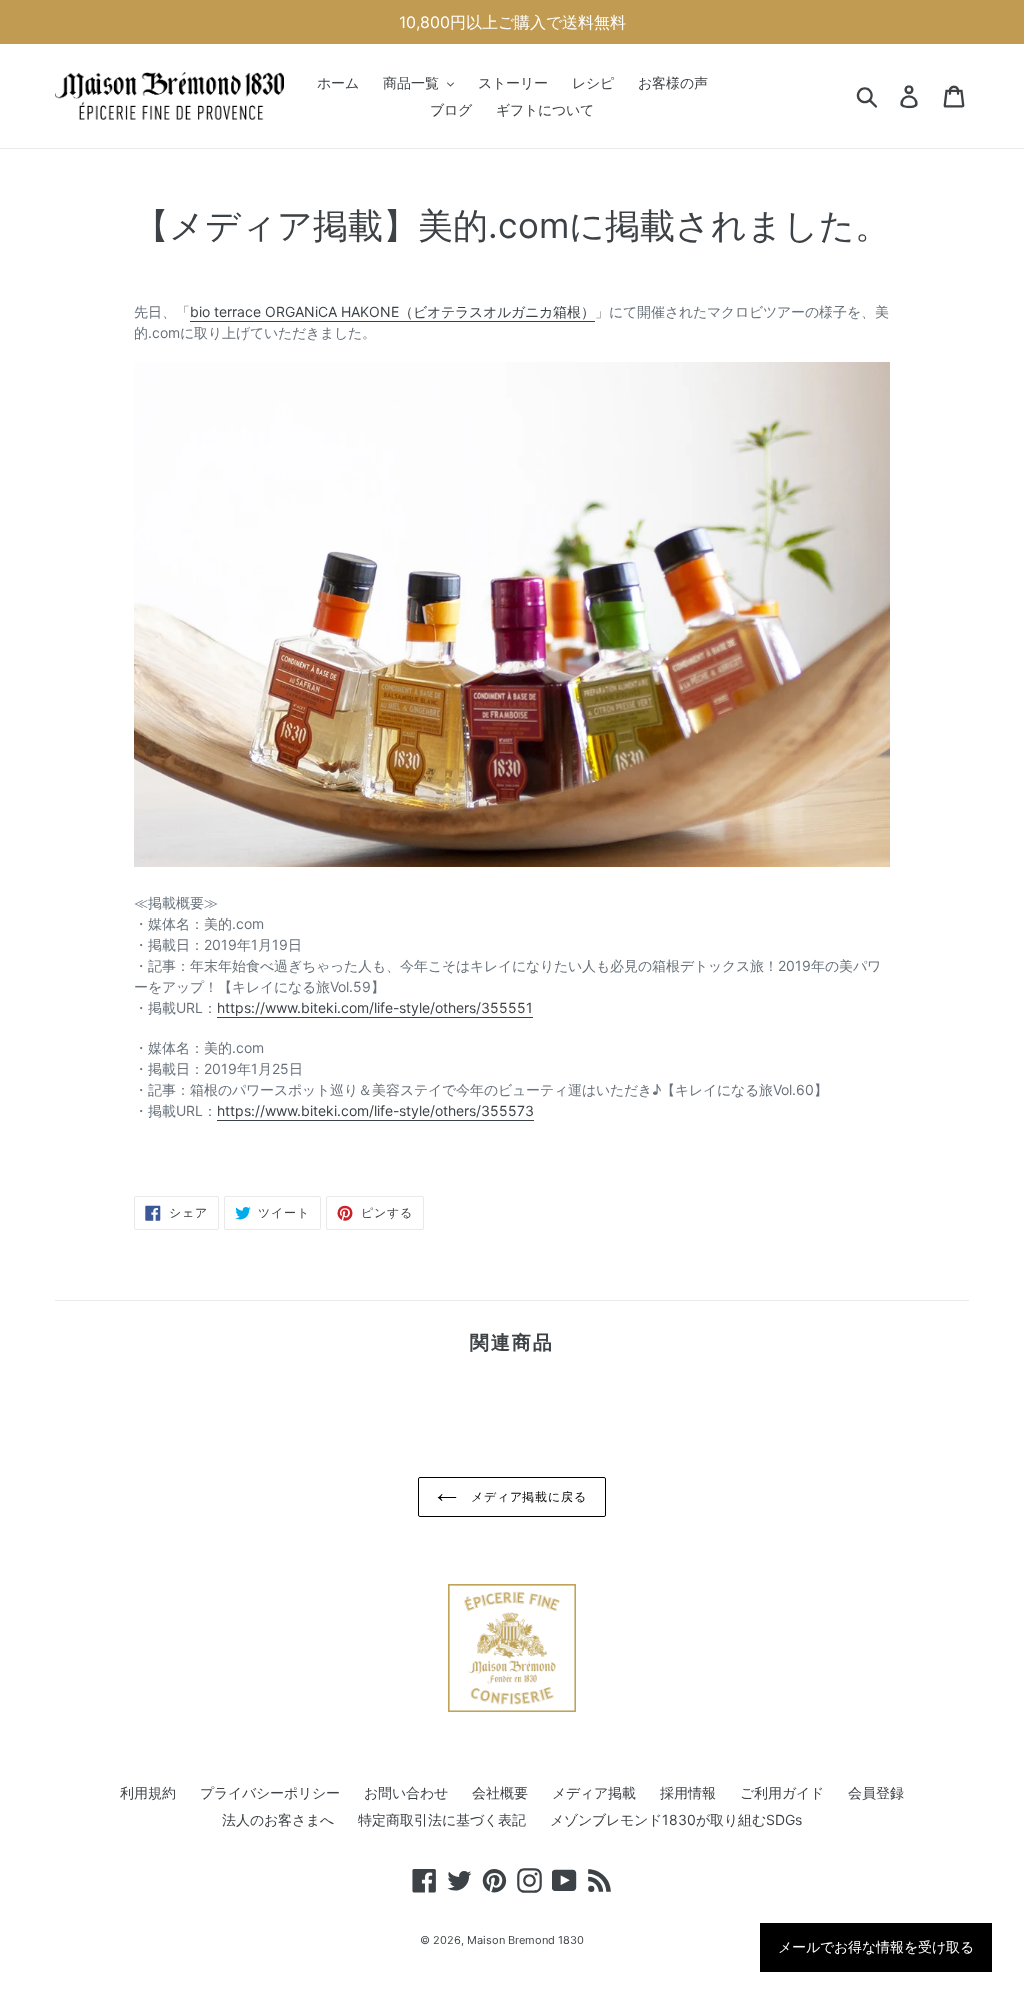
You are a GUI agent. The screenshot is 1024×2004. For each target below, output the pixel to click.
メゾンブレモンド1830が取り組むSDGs (676, 1819)
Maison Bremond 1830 (525, 1940)
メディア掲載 (594, 1792)
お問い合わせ (406, 1792)
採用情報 (688, 1792)
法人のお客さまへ (278, 1819)
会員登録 (876, 1792)
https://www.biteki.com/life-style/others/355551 (375, 1007)
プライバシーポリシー (270, 1792)
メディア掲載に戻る (527, 1496)
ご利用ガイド (782, 1792)
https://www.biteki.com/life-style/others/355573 (375, 1110)
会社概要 (500, 1792)
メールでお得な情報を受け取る (876, 1947)
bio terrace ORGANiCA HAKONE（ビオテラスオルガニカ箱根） (392, 311)
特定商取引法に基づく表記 (442, 1819)
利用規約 (148, 1792)
